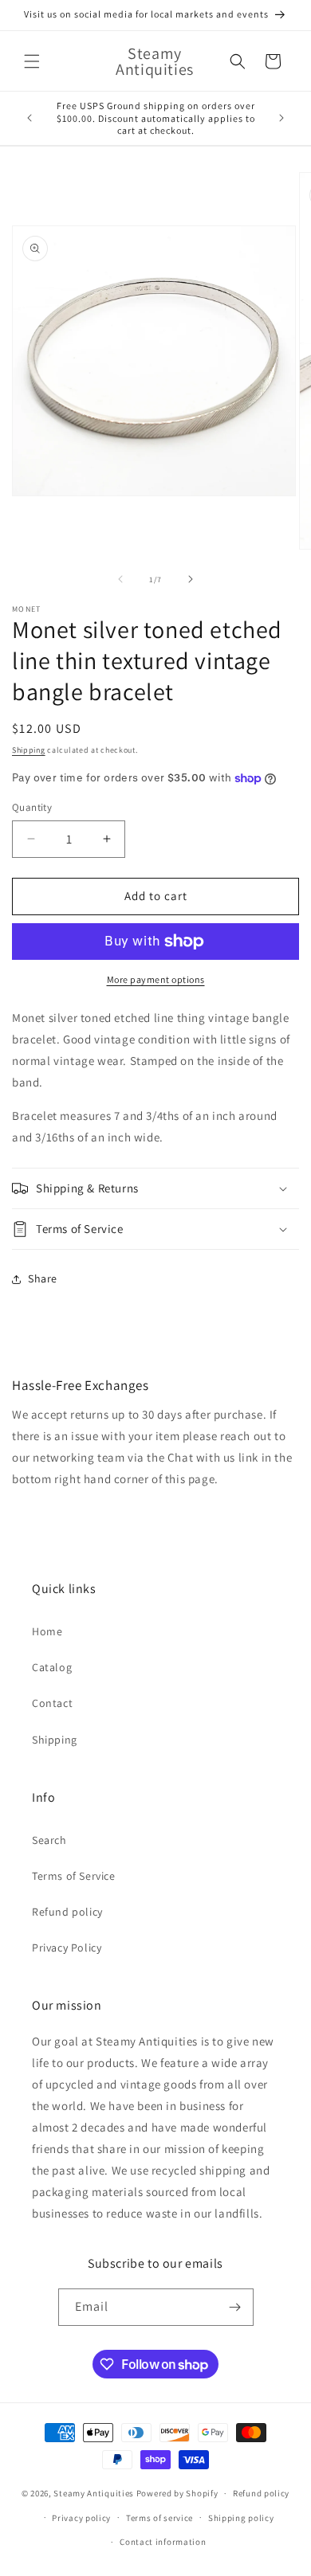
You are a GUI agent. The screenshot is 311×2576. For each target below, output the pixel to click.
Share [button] (43, 1278)
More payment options (156, 979)
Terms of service (159, 2518)
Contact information (163, 2542)
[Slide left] (120, 579)
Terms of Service (74, 1876)
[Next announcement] (281, 118)
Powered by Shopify (177, 2493)
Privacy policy (81, 2518)
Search (49, 1840)
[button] (32, 61)
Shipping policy (241, 2518)
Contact (52, 1703)
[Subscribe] (235, 2307)
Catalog (52, 1667)
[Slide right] (191, 579)
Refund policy (67, 1912)
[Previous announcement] (30, 118)
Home (47, 1631)
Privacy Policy (67, 1948)
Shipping (29, 750)
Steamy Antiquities (94, 2493)
